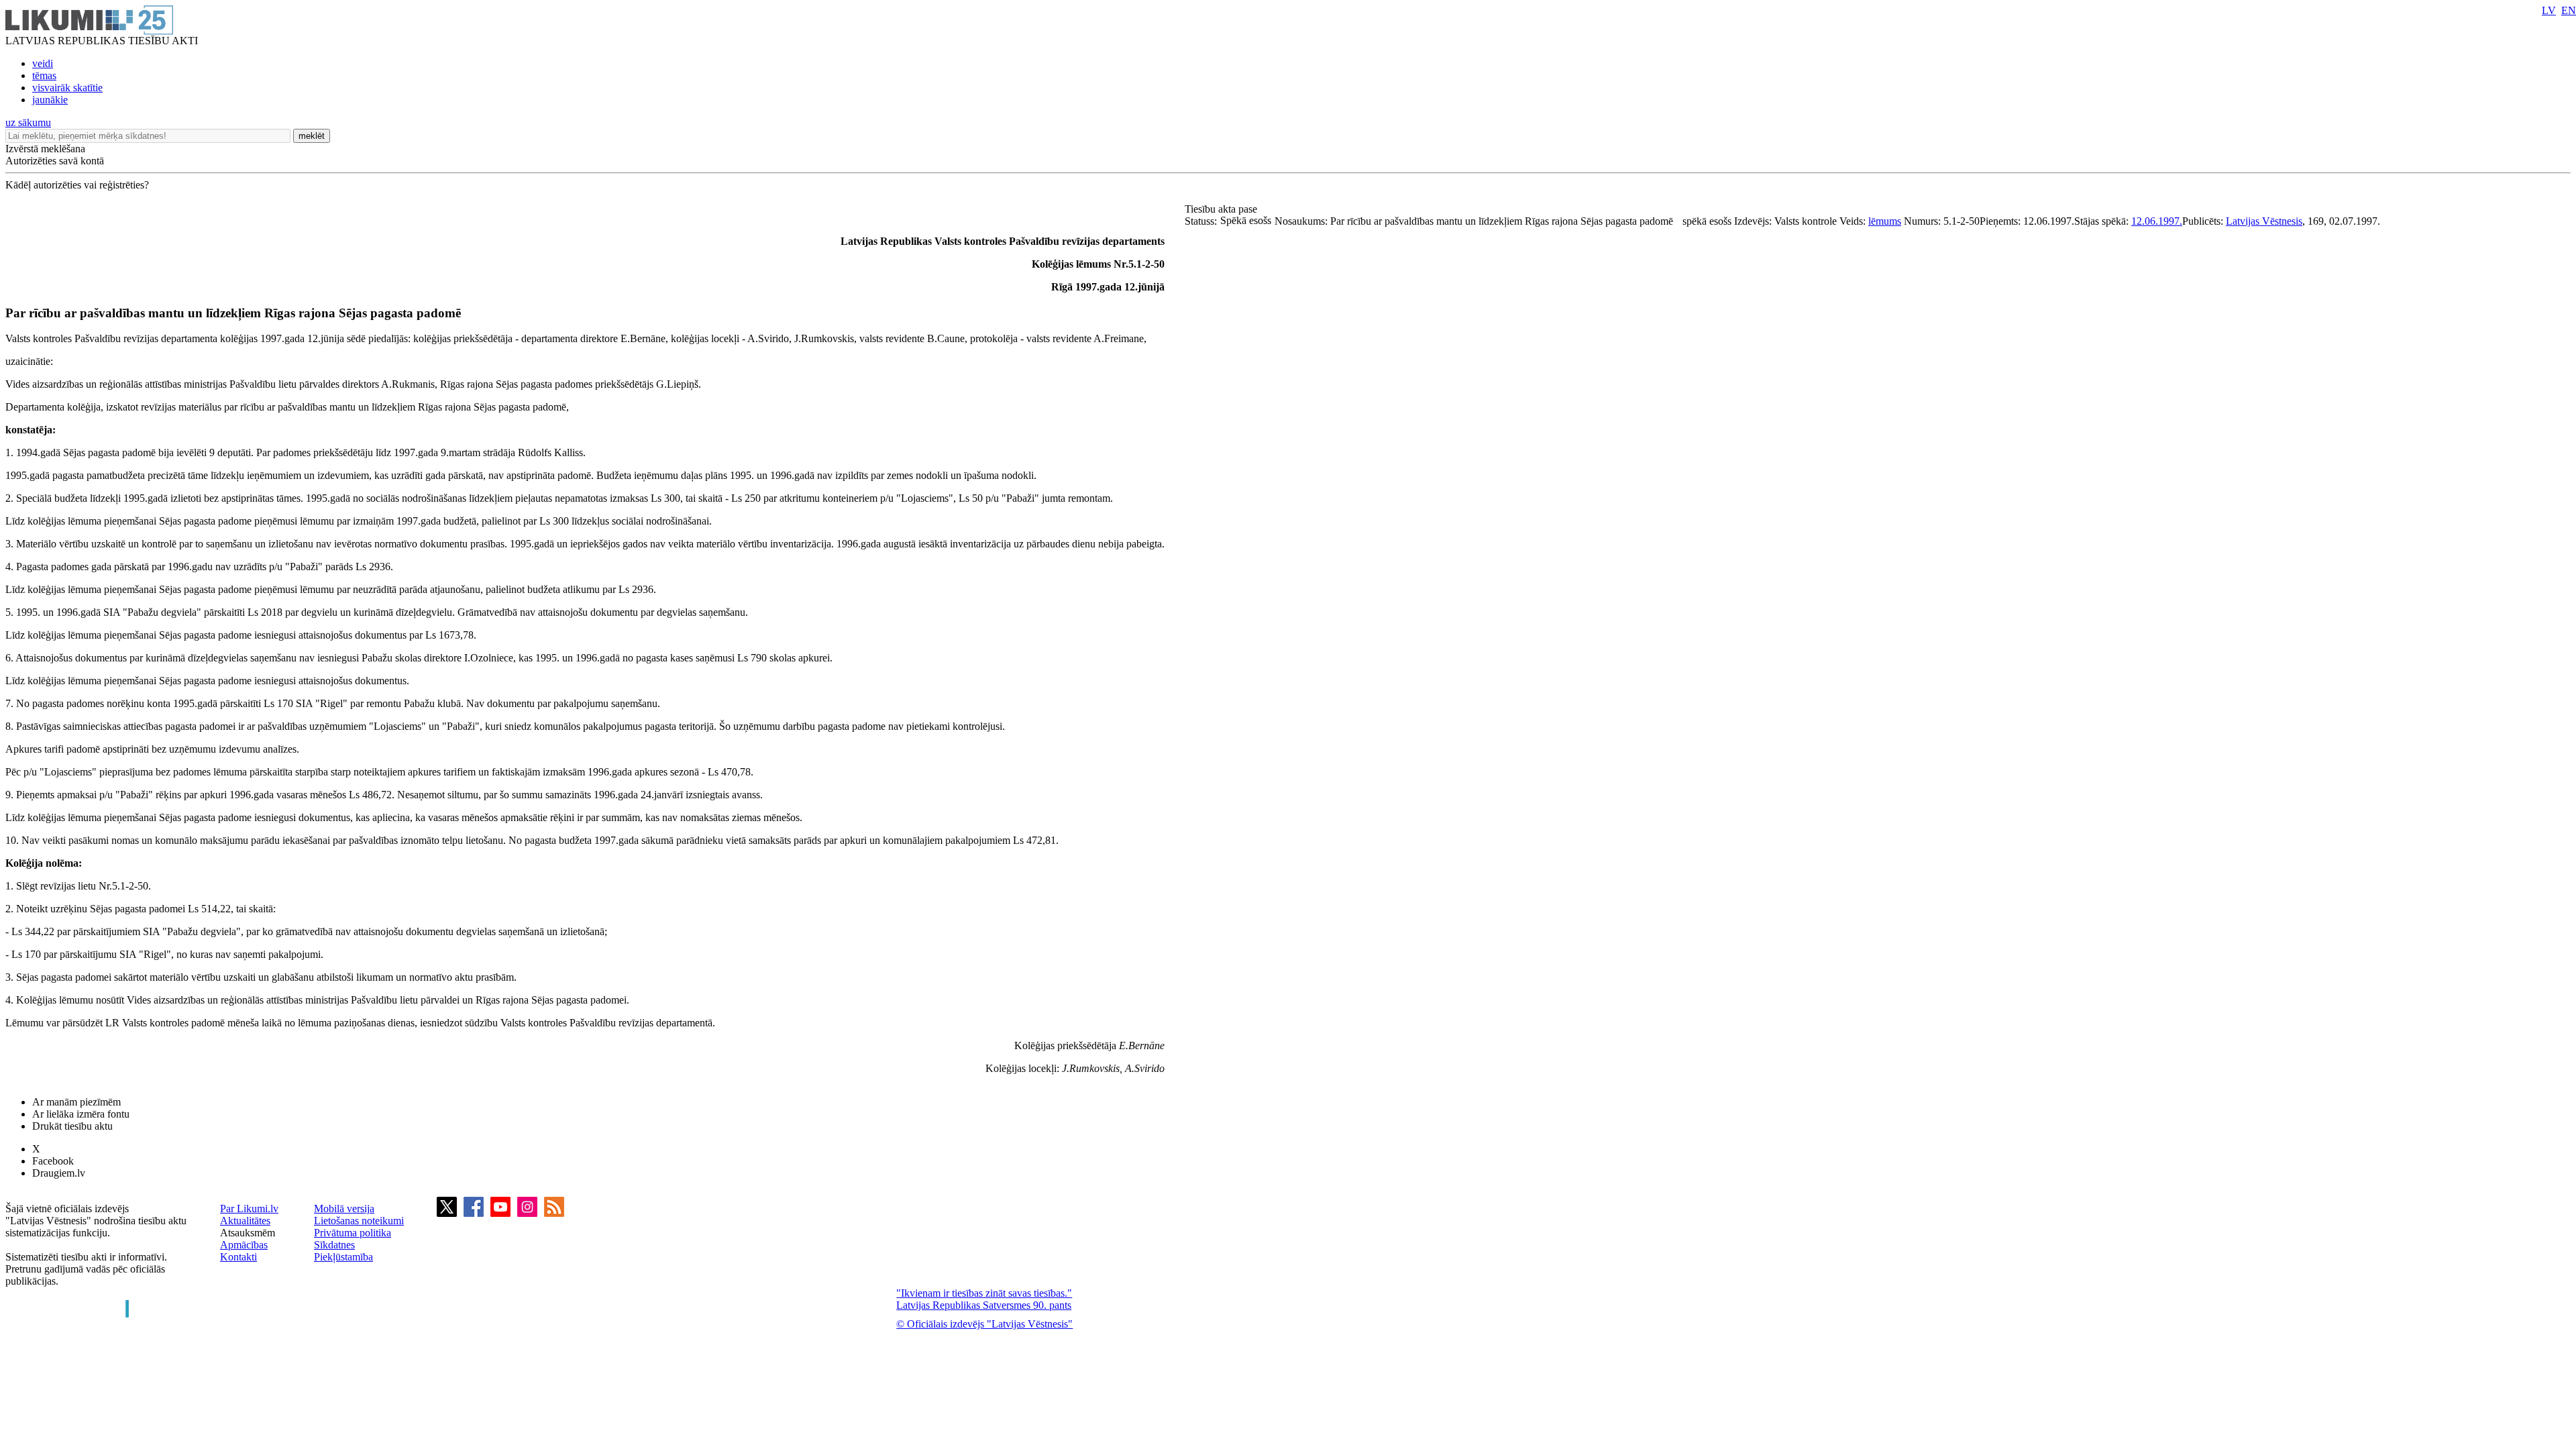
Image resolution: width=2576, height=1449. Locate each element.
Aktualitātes (245, 1221)
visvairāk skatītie (67, 88)
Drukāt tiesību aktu (72, 1126)
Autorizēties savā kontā (55, 161)
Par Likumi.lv (249, 1209)
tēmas (44, 75)
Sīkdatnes (334, 1245)
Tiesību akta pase (1222, 209)
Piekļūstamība (343, 1257)
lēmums (1885, 221)
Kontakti (238, 1257)
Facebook (53, 1161)
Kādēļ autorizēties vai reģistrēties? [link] (77, 185)
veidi (43, 63)
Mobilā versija (344, 1209)
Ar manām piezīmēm (76, 1102)
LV (2549, 10)
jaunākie (50, 100)
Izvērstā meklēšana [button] (45, 149)
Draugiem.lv (59, 1173)
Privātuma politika (353, 1233)
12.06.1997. (2157, 221)
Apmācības (244, 1245)
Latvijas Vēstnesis (2264, 221)
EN (2569, 10)
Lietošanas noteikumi (359, 1221)
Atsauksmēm (248, 1233)
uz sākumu (28, 122)
